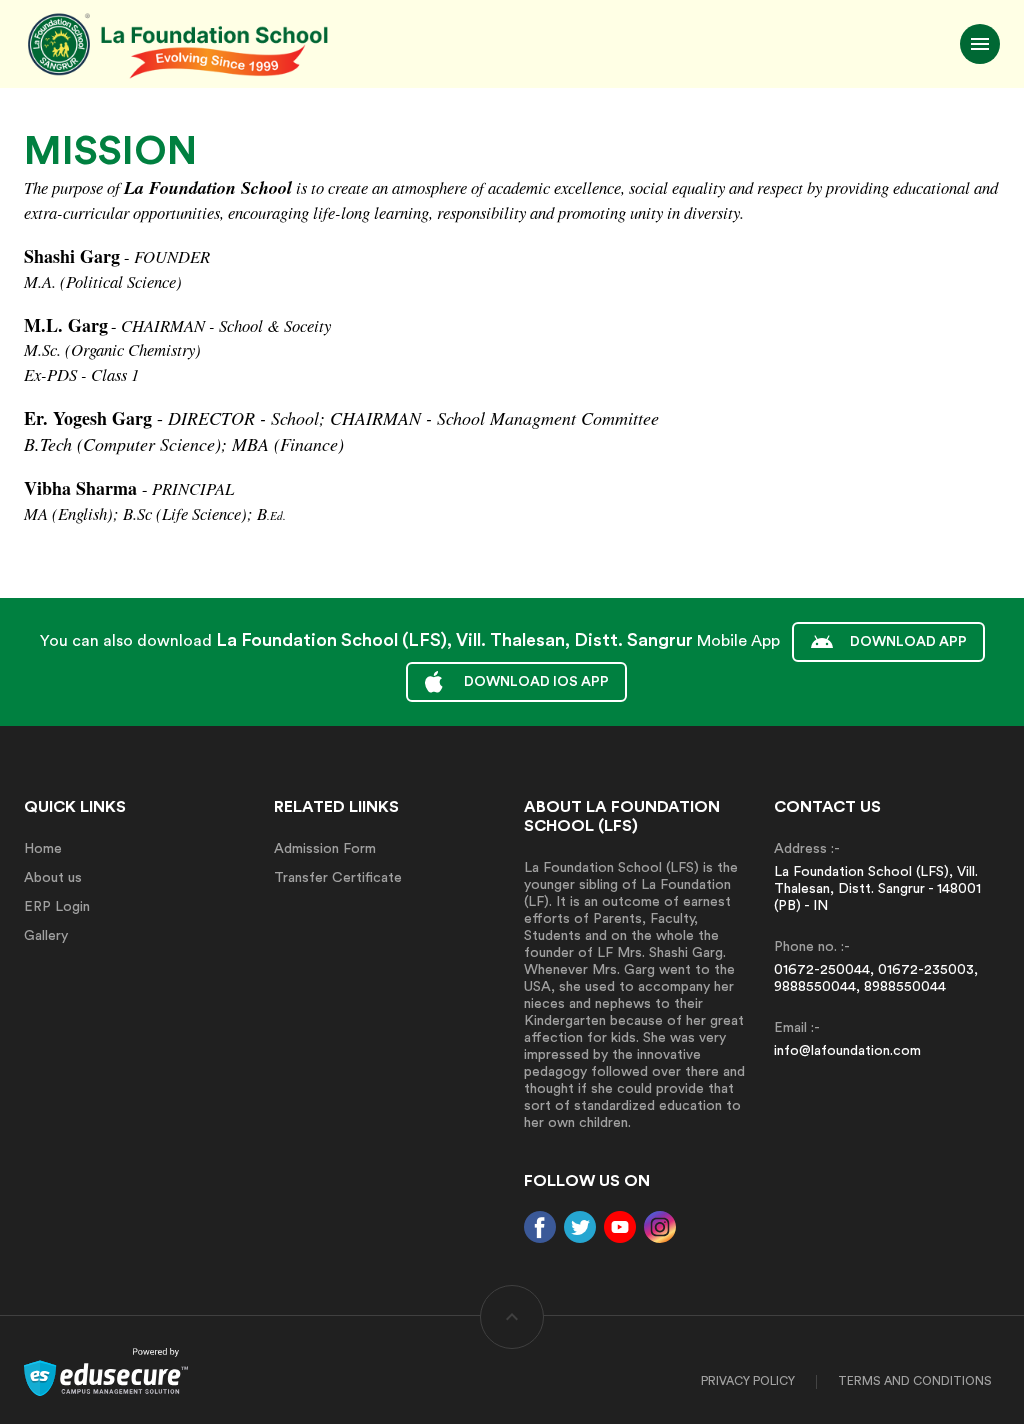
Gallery (46, 936)
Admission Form (325, 849)
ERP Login (57, 907)
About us (53, 878)
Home (43, 849)
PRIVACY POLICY (748, 1381)
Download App (908, 642)
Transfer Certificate (338, 878)
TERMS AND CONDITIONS (915, 1381)
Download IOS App (536, 682)
